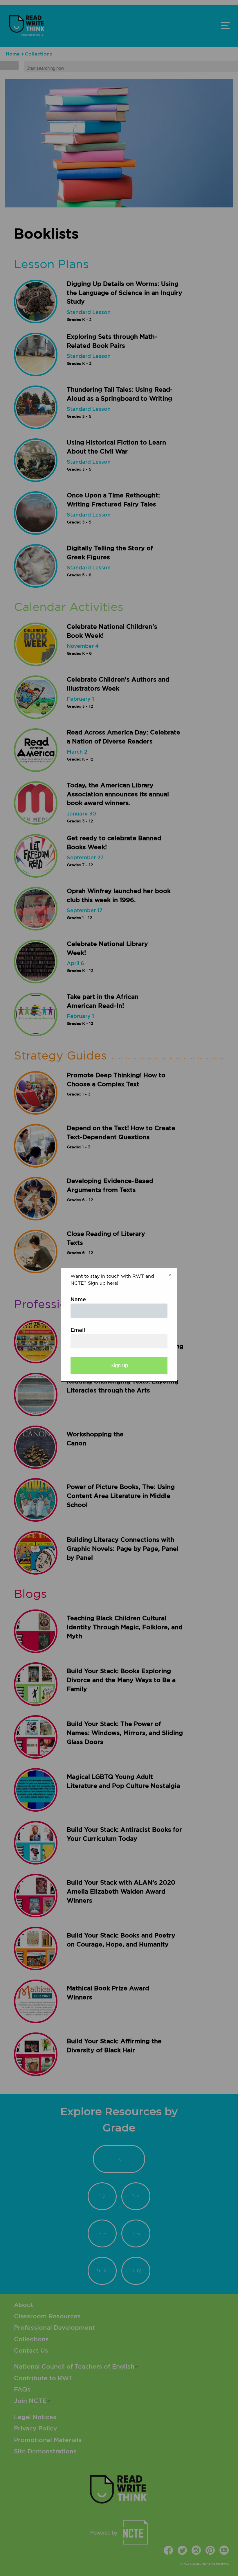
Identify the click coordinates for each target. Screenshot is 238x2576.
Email (78, 1330)
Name (78, 1300)
